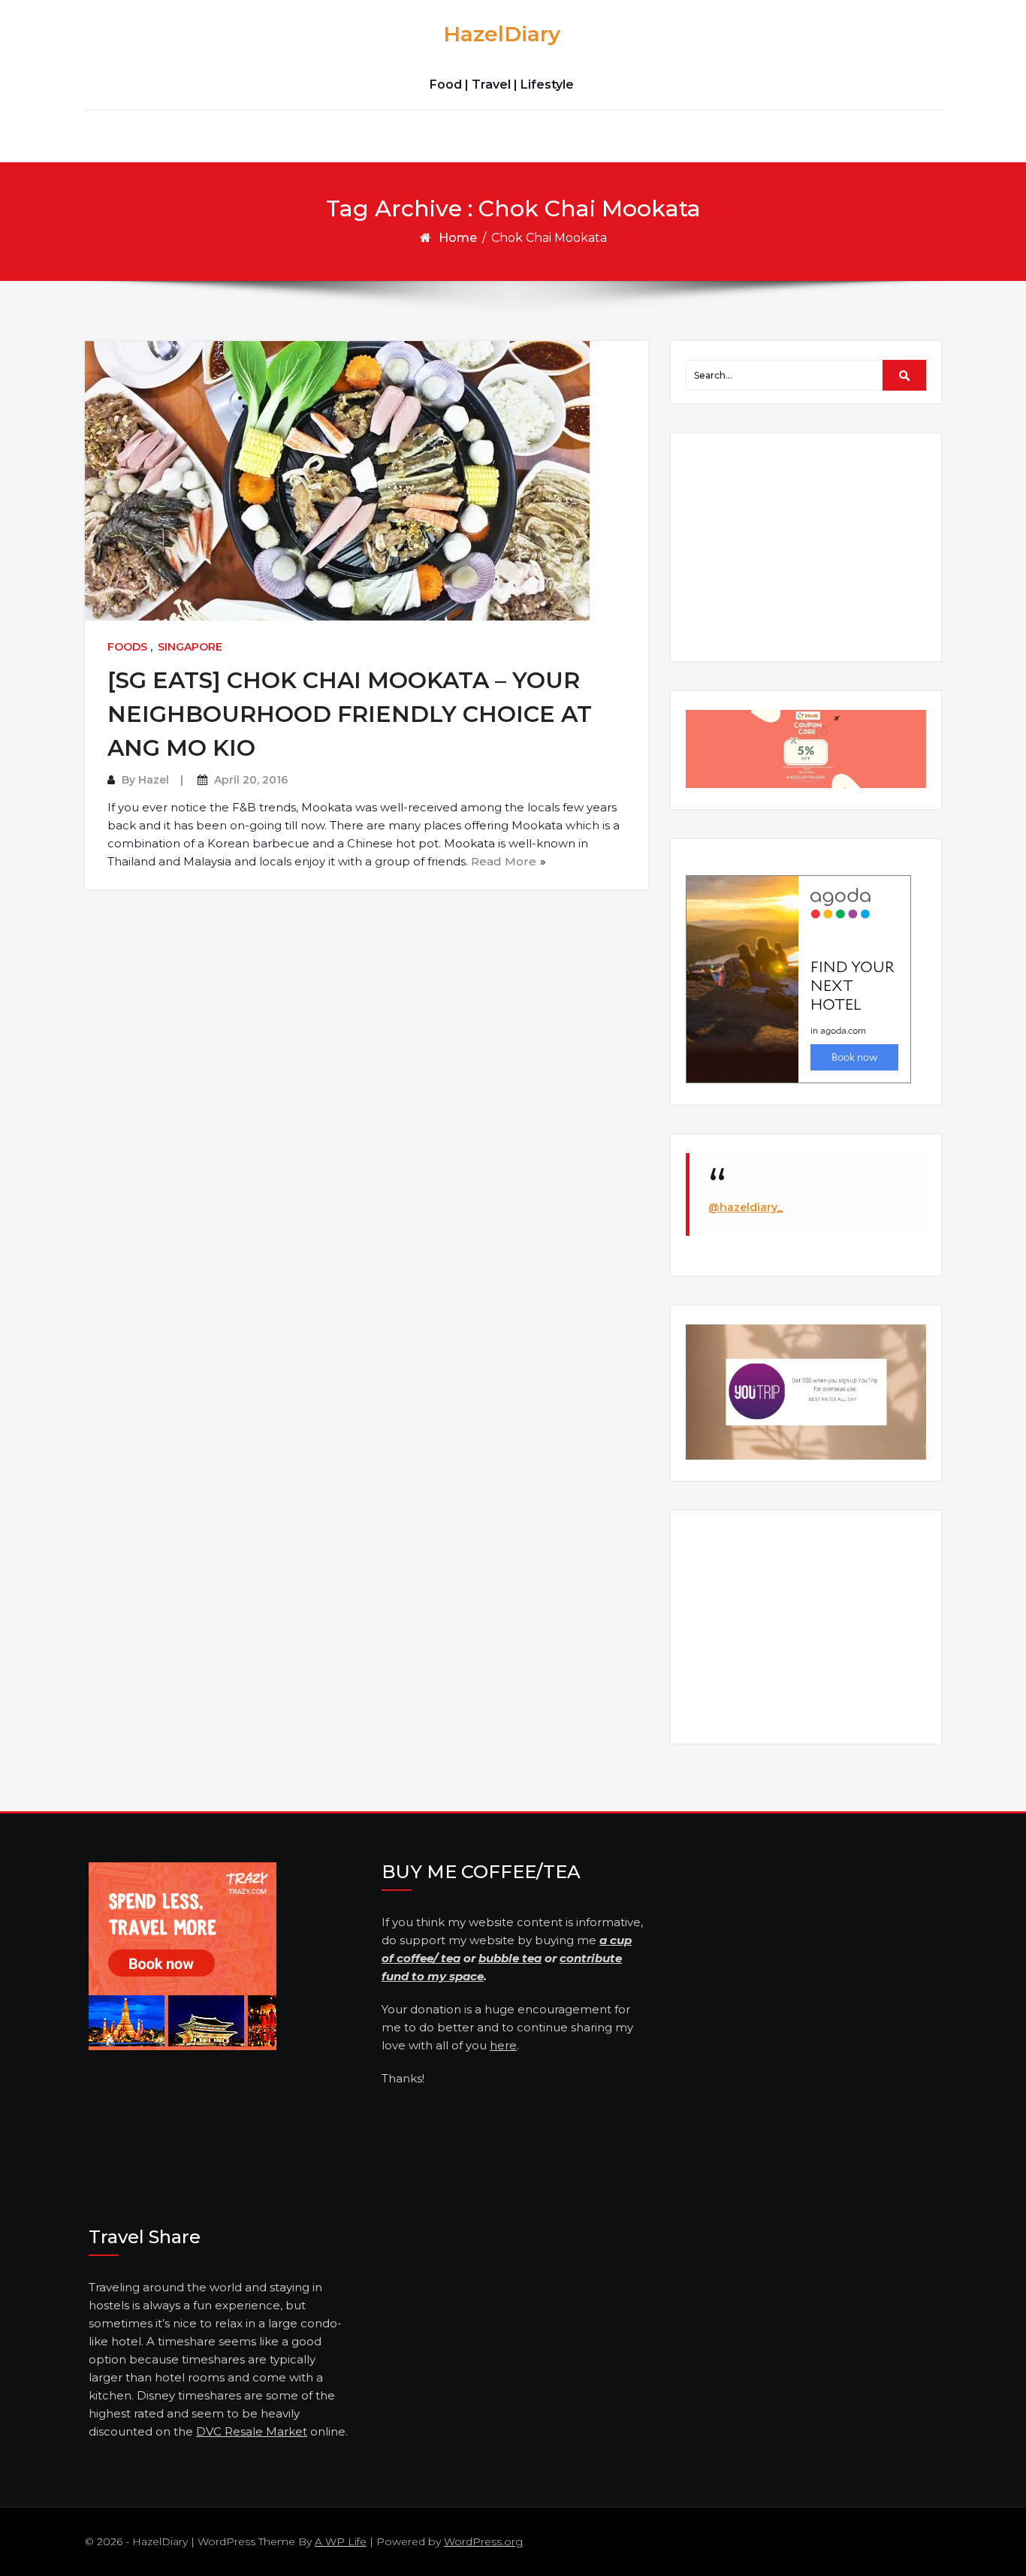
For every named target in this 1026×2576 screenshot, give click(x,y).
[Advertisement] (808, 546)
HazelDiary (502, 34)
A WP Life (341, 2541)
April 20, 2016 (251, 780)
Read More (504, 861)
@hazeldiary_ (745, 1207)
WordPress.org (483, 2541)
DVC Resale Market (252, 2431)
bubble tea (510, 1958)
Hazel (154, 780)
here (503, 2045)
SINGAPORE (190, 647)
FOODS (127, 647)
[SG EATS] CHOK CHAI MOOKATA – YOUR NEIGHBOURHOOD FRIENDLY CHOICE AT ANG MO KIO (350, 714)
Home (458, 238)
